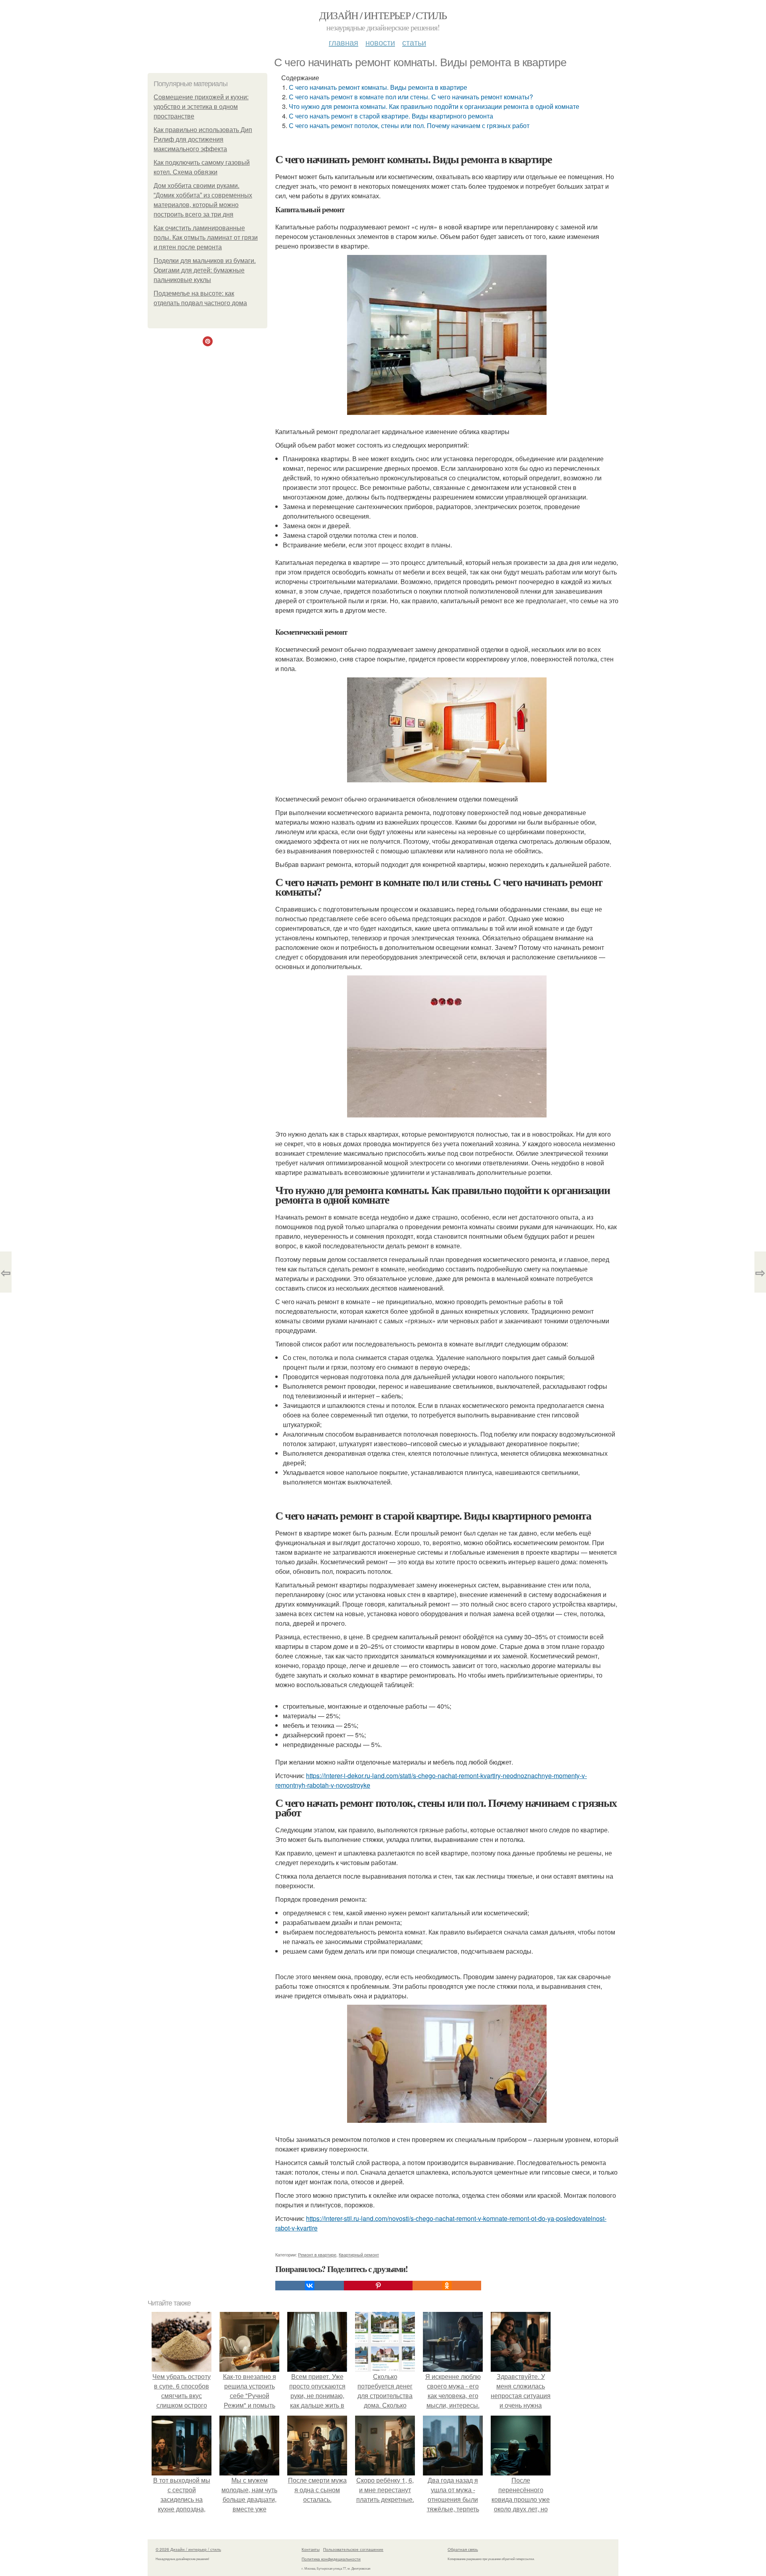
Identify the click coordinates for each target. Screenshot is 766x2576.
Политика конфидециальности (331, 2559)
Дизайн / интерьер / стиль (383, 15)
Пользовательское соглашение (353, 2549)
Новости (380, 42)
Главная (344, 42)
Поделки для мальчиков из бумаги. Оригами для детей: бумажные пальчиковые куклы (205, 270)
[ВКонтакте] (310, 2286)
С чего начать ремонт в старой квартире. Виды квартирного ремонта (391, 116)
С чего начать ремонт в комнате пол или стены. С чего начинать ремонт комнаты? (411, 97)
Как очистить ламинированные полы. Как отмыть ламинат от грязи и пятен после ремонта (206, 238)
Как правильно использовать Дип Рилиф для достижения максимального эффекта (203, 139)
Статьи (414, 42)
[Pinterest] (378, 2286)
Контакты (311, 2549)
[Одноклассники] (447, 2286)
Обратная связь (463, 2549)
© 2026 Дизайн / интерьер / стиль (188, 2549)
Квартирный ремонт (359, 2254)
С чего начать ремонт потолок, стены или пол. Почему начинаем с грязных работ (409, 125)
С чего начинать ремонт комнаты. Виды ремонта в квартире (378, 87)
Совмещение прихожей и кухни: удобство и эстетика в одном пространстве (201, 107)
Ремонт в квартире (317, 2254)
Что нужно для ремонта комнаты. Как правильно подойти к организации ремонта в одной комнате (434, 106)
